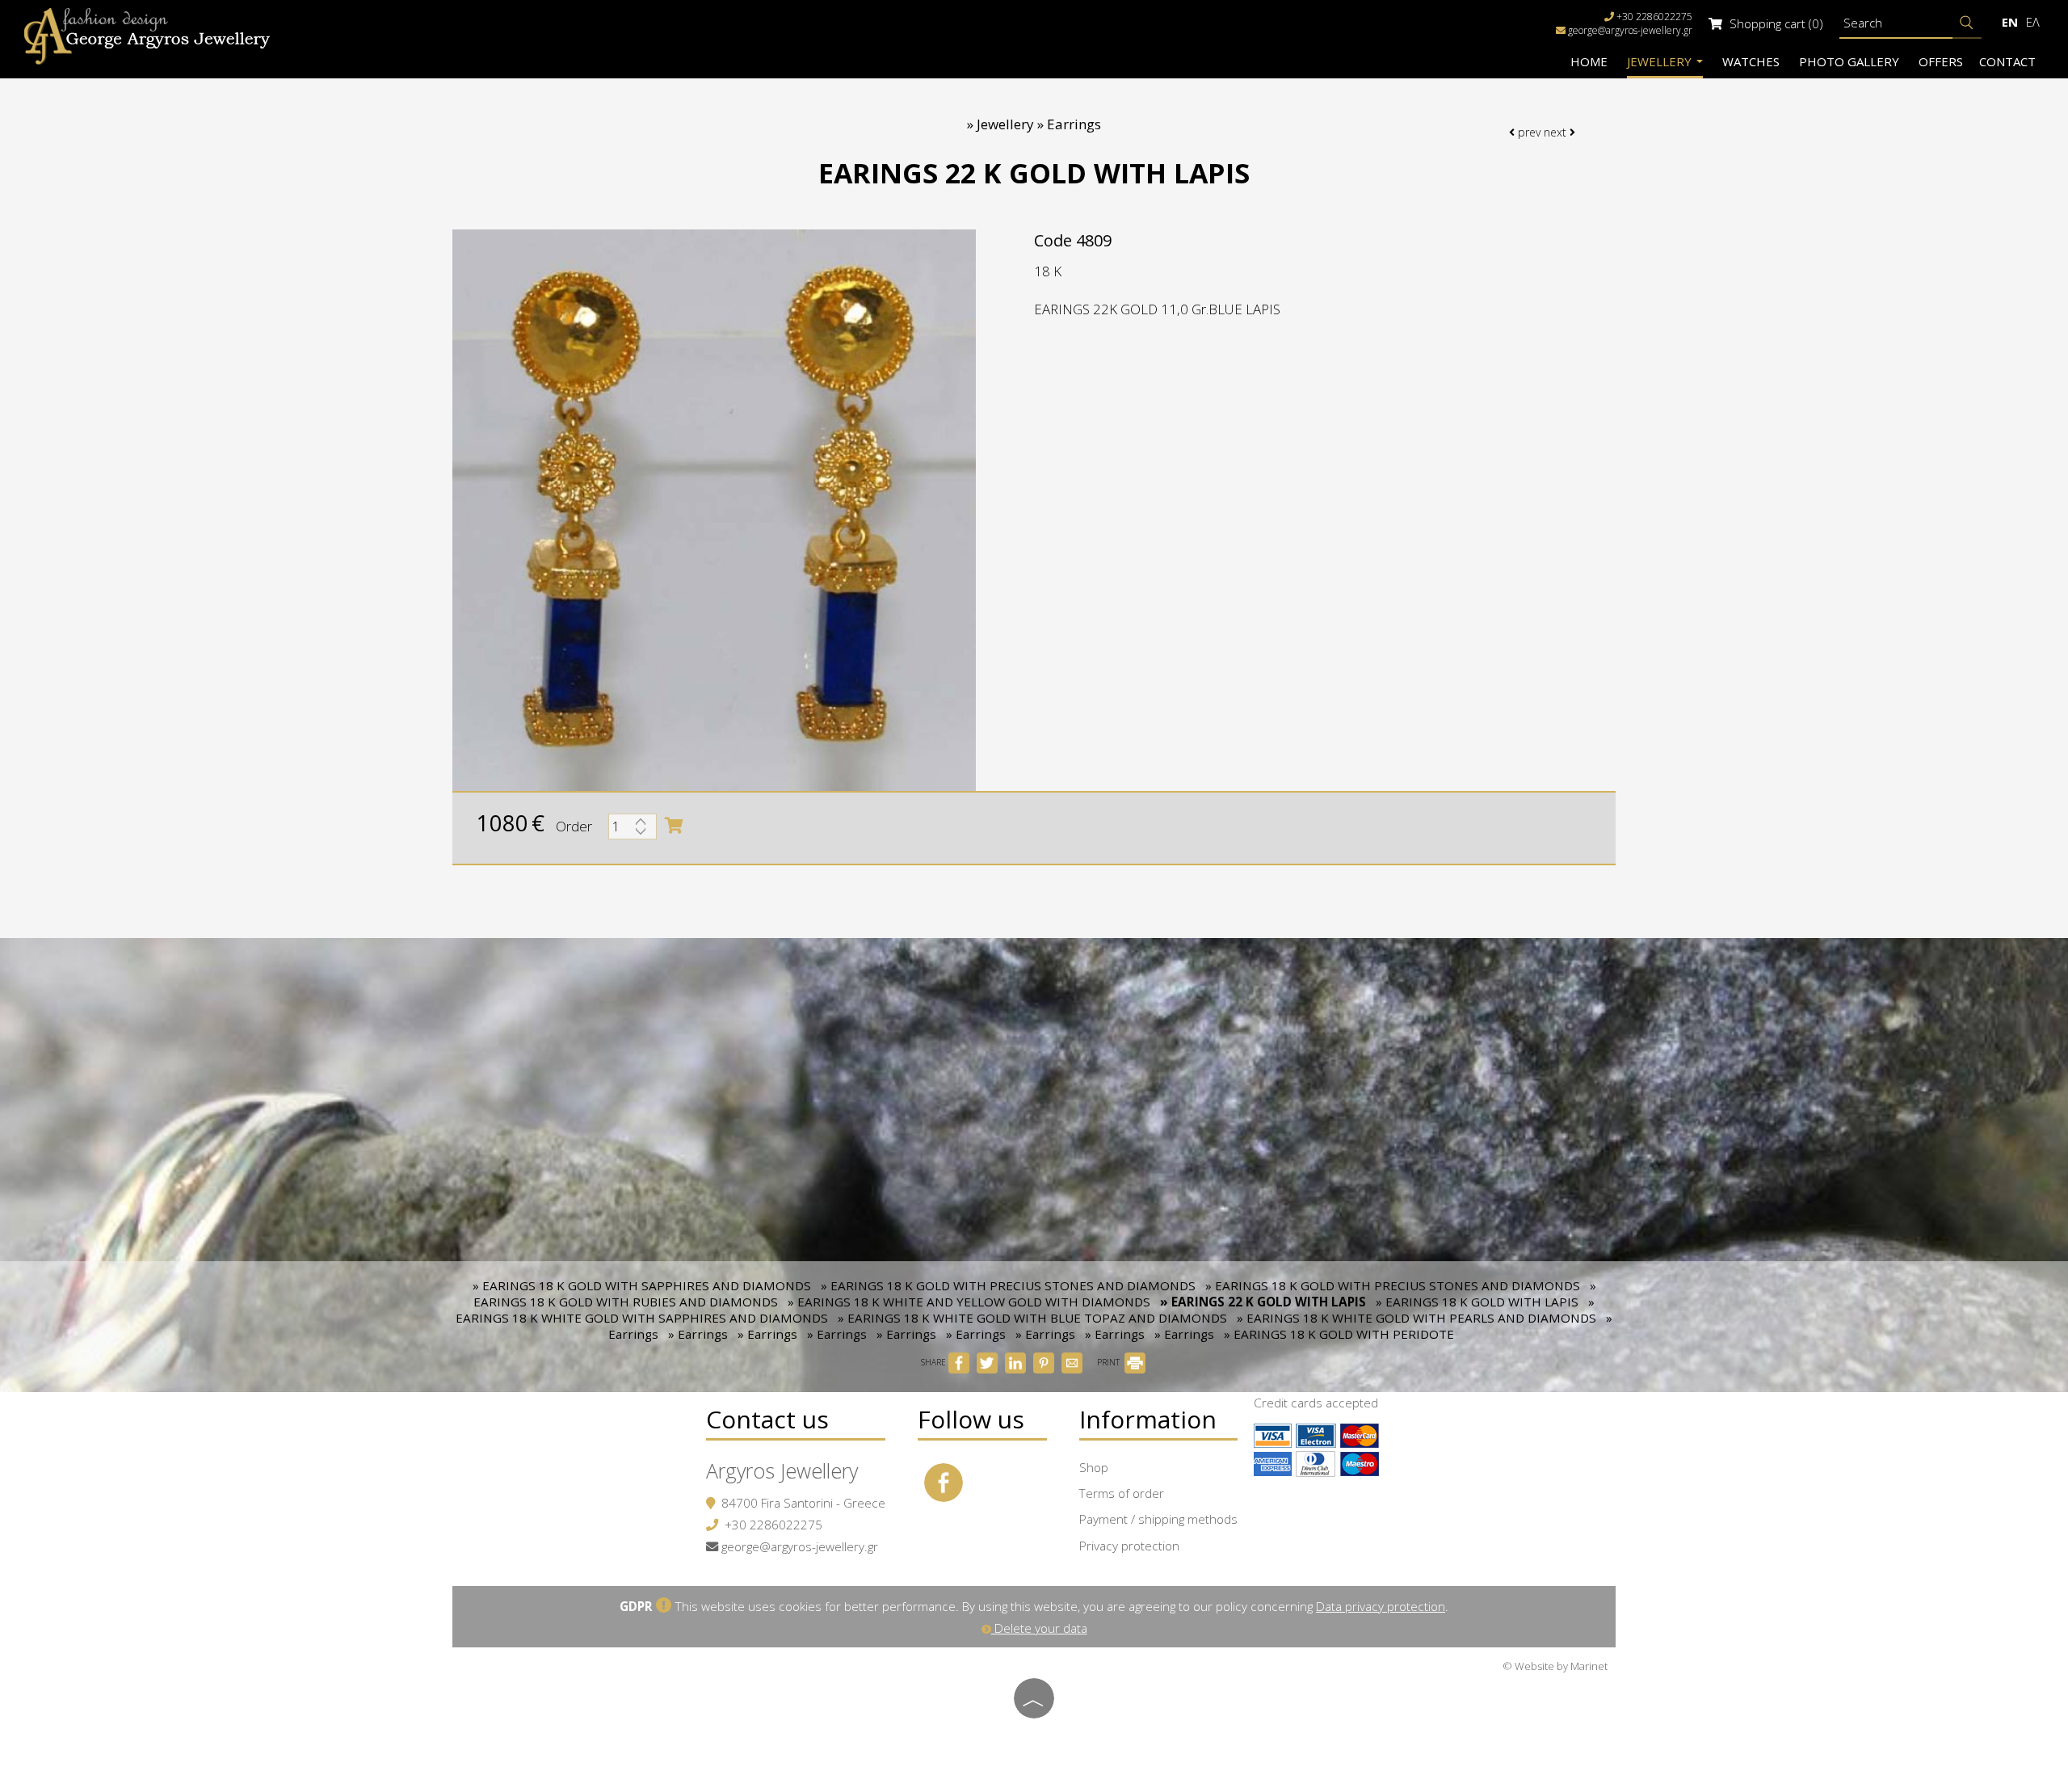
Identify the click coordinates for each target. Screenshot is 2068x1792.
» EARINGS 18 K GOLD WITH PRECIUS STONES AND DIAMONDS (1008, 1285)
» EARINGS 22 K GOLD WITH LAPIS (1263, 1302)
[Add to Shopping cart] (674, 826)
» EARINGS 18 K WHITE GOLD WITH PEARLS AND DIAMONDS (1416, 1318)
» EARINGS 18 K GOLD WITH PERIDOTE (1339, 1334)
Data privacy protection (1381, 1606)
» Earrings (698, 1334)
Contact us (767, 1419)
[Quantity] (633, 831)
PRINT (1110, 1362)
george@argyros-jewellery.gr (1630, 30)
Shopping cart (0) (1775, 23)
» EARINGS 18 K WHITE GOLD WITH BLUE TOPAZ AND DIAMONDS (1032, 1318)
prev (1528, 132)
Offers (1941, 61)
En (2010, 22)
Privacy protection (1129, 1546)
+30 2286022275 (773, 1525)
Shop (1094, 1467)
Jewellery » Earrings (1039, 124)
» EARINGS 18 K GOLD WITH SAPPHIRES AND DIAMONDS (642, 1285)
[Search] (1967, 23)
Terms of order (1122, 1493)
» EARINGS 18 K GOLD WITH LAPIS (1477, 1302)
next (1557, 132)
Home (1589, 61)
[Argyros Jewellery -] (147, 35)
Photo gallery (1849, 61)
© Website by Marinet (1555, 1666)
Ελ (2033, 22)
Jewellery (1661, 61)
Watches (1751, 61)
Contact (2007, 61)
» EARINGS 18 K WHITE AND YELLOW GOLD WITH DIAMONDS (969, 1302)
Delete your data (1039, 1628)
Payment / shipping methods (1158, 1519)
